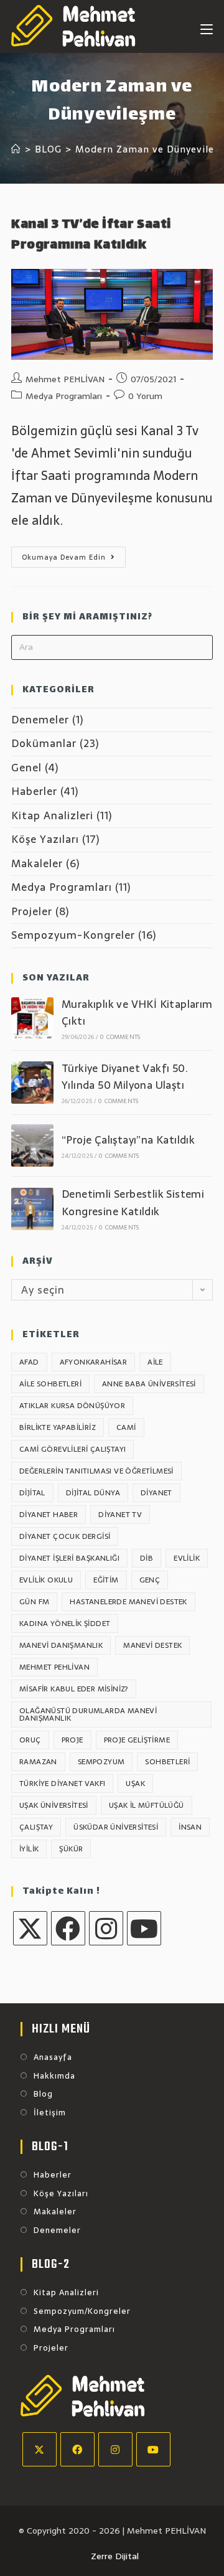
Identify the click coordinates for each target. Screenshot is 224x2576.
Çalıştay (36, 1827)
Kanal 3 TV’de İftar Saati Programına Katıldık (91, 236)
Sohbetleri (167, 1762)
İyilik (29, 1849)
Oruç (30, 1740)
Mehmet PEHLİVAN (65, 379)
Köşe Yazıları (45, 839)
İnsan (190, 1827)
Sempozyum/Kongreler (82, 2311)
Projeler (32, 911)
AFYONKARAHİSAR (94, 1362)
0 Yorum (145, 396)
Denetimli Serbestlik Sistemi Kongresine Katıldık (133, 1202)
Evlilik (187, 1558)
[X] (30, 1928)
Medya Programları (64, 396)
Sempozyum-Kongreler (73, 935)
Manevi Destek (152, 1645)
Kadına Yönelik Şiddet (65, 1624)
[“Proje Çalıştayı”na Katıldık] (32, 1145)
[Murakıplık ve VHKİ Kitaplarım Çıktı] (32, 1018)
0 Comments (120, 1037)
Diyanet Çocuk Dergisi (65, 1536)
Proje (72, 1740)
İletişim (50, 2113)
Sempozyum (101, 1762)
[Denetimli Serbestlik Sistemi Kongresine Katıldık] (32, 1209)
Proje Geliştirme (137, 1740)
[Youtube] (144, 1928)
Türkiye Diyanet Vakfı (62, 1784)
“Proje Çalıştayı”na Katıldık (128, 1140)
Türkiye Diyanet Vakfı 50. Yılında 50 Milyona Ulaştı (125, 1077)
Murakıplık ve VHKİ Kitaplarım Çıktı (137, 1013)
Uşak (135, 1784)
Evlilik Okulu (46, 1580)
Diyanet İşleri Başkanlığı (69, 1558)
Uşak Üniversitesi (54, 1805)
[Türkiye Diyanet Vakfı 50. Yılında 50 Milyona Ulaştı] (32, 1083)
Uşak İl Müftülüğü (147, 1805)
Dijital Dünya (93, 1493)
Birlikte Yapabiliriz (58, 1427)
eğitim (106, 1580)
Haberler (34, 791)
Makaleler (37, 863)
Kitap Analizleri (52, 816)
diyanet (156, 1493)
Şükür (71, 1849)
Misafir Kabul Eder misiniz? (74, 1689)
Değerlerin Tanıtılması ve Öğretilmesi (96, 1471)
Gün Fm (34, 1602)
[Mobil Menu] (207, 26)
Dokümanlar (44, 743)
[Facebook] (68, 1928)
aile (155, 1362)
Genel (26, 768)
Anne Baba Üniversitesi (149, 1384)
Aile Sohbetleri (50, 1384)
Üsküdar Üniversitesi (116, 1827)
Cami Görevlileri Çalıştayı (72, 1449)
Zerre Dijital (115, 2556)
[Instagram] (106, 1928)
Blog (43, 2094)
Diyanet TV (120, 1515)
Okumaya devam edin (74, 559)
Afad (29, 1362)
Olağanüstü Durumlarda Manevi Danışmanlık (88, 1714)
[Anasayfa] (16, 149)
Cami (126, 1427)
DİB (147, 1558)
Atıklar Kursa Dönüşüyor (72, 1406)
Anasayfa (53, 2057)
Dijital (32, 1493)
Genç (150, 1580)
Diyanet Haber (49, 1515)
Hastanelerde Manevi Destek (128, 1602)
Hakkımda (54, 2076)
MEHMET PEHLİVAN (54, 1667)
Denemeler (40, 720)
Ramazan (38, 1762)
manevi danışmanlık (61, 1645)
